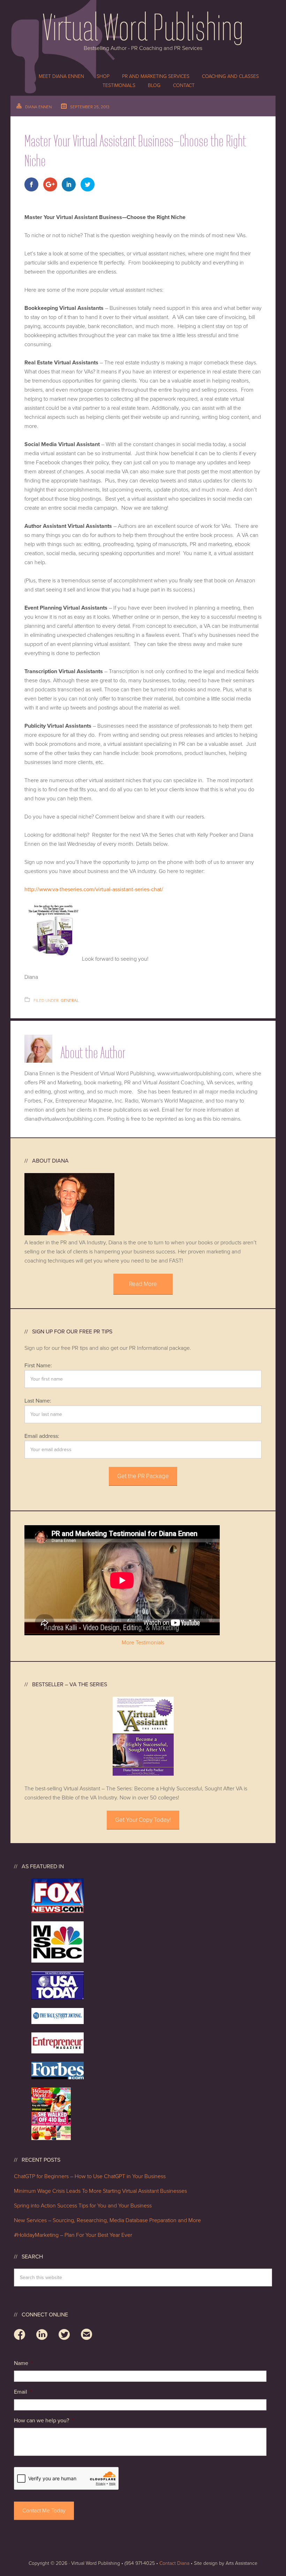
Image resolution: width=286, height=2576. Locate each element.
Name (23, 2363)
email (86, 2336)
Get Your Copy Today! (143, 1820)
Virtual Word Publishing (143, 26)
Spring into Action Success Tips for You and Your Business (83, 2206)
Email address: (42, 1436)
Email (23, 2392)
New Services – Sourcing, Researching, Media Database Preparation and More (107, 2220)
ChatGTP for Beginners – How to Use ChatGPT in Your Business (90, 2176)
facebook (20, 2336)
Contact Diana (174, 2563)
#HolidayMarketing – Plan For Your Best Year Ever (74, 2235)
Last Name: (38, 1401)
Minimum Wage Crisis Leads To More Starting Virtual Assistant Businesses (100, 2191)
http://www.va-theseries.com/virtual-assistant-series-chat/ (94, 889)
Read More (143, 1284)
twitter (64, 2336)
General (70, 1000)
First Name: (38, 1366)
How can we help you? (44, 2421)
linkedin (42, 2336)
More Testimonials (143, 1643)
